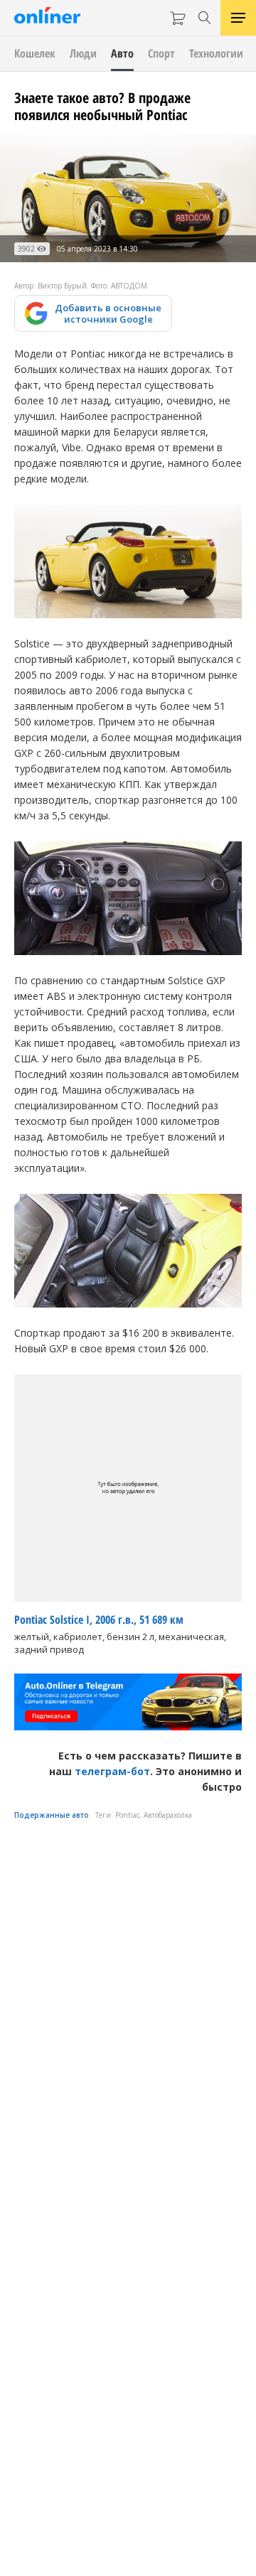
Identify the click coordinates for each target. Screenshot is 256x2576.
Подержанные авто (52, 1815)
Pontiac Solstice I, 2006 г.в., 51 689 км (99, 1620)
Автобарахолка (168, 1815)
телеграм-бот (112, 1771)
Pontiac (127, 1815)
